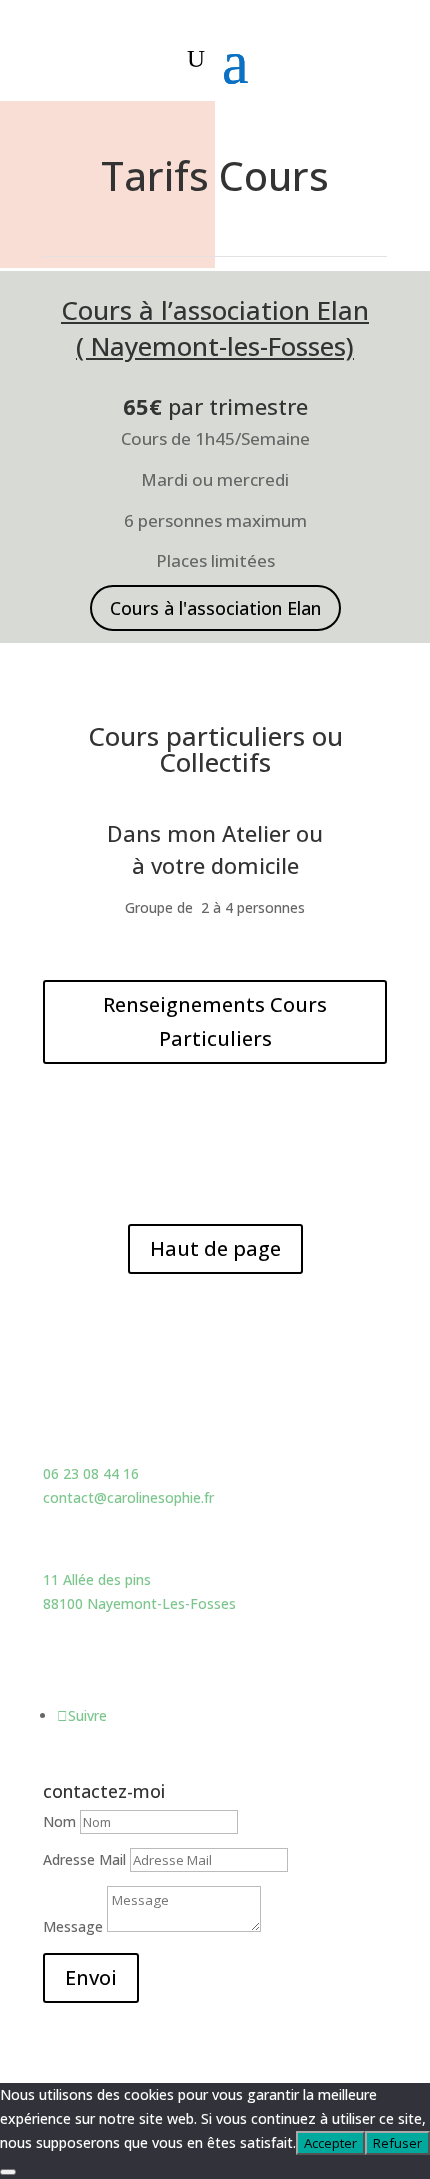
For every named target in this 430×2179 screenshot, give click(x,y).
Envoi (91, 1977)
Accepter (330, 2143)
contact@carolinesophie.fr (128, 1497)
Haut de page (215, 1248)
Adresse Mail (86, 1859)
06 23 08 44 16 (91, 1473)
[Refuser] (8, 2172)
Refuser (397, 2143)
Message (73, 1926)
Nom (59, 1821)
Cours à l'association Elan (215, 608)
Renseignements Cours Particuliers (215, 1021)
